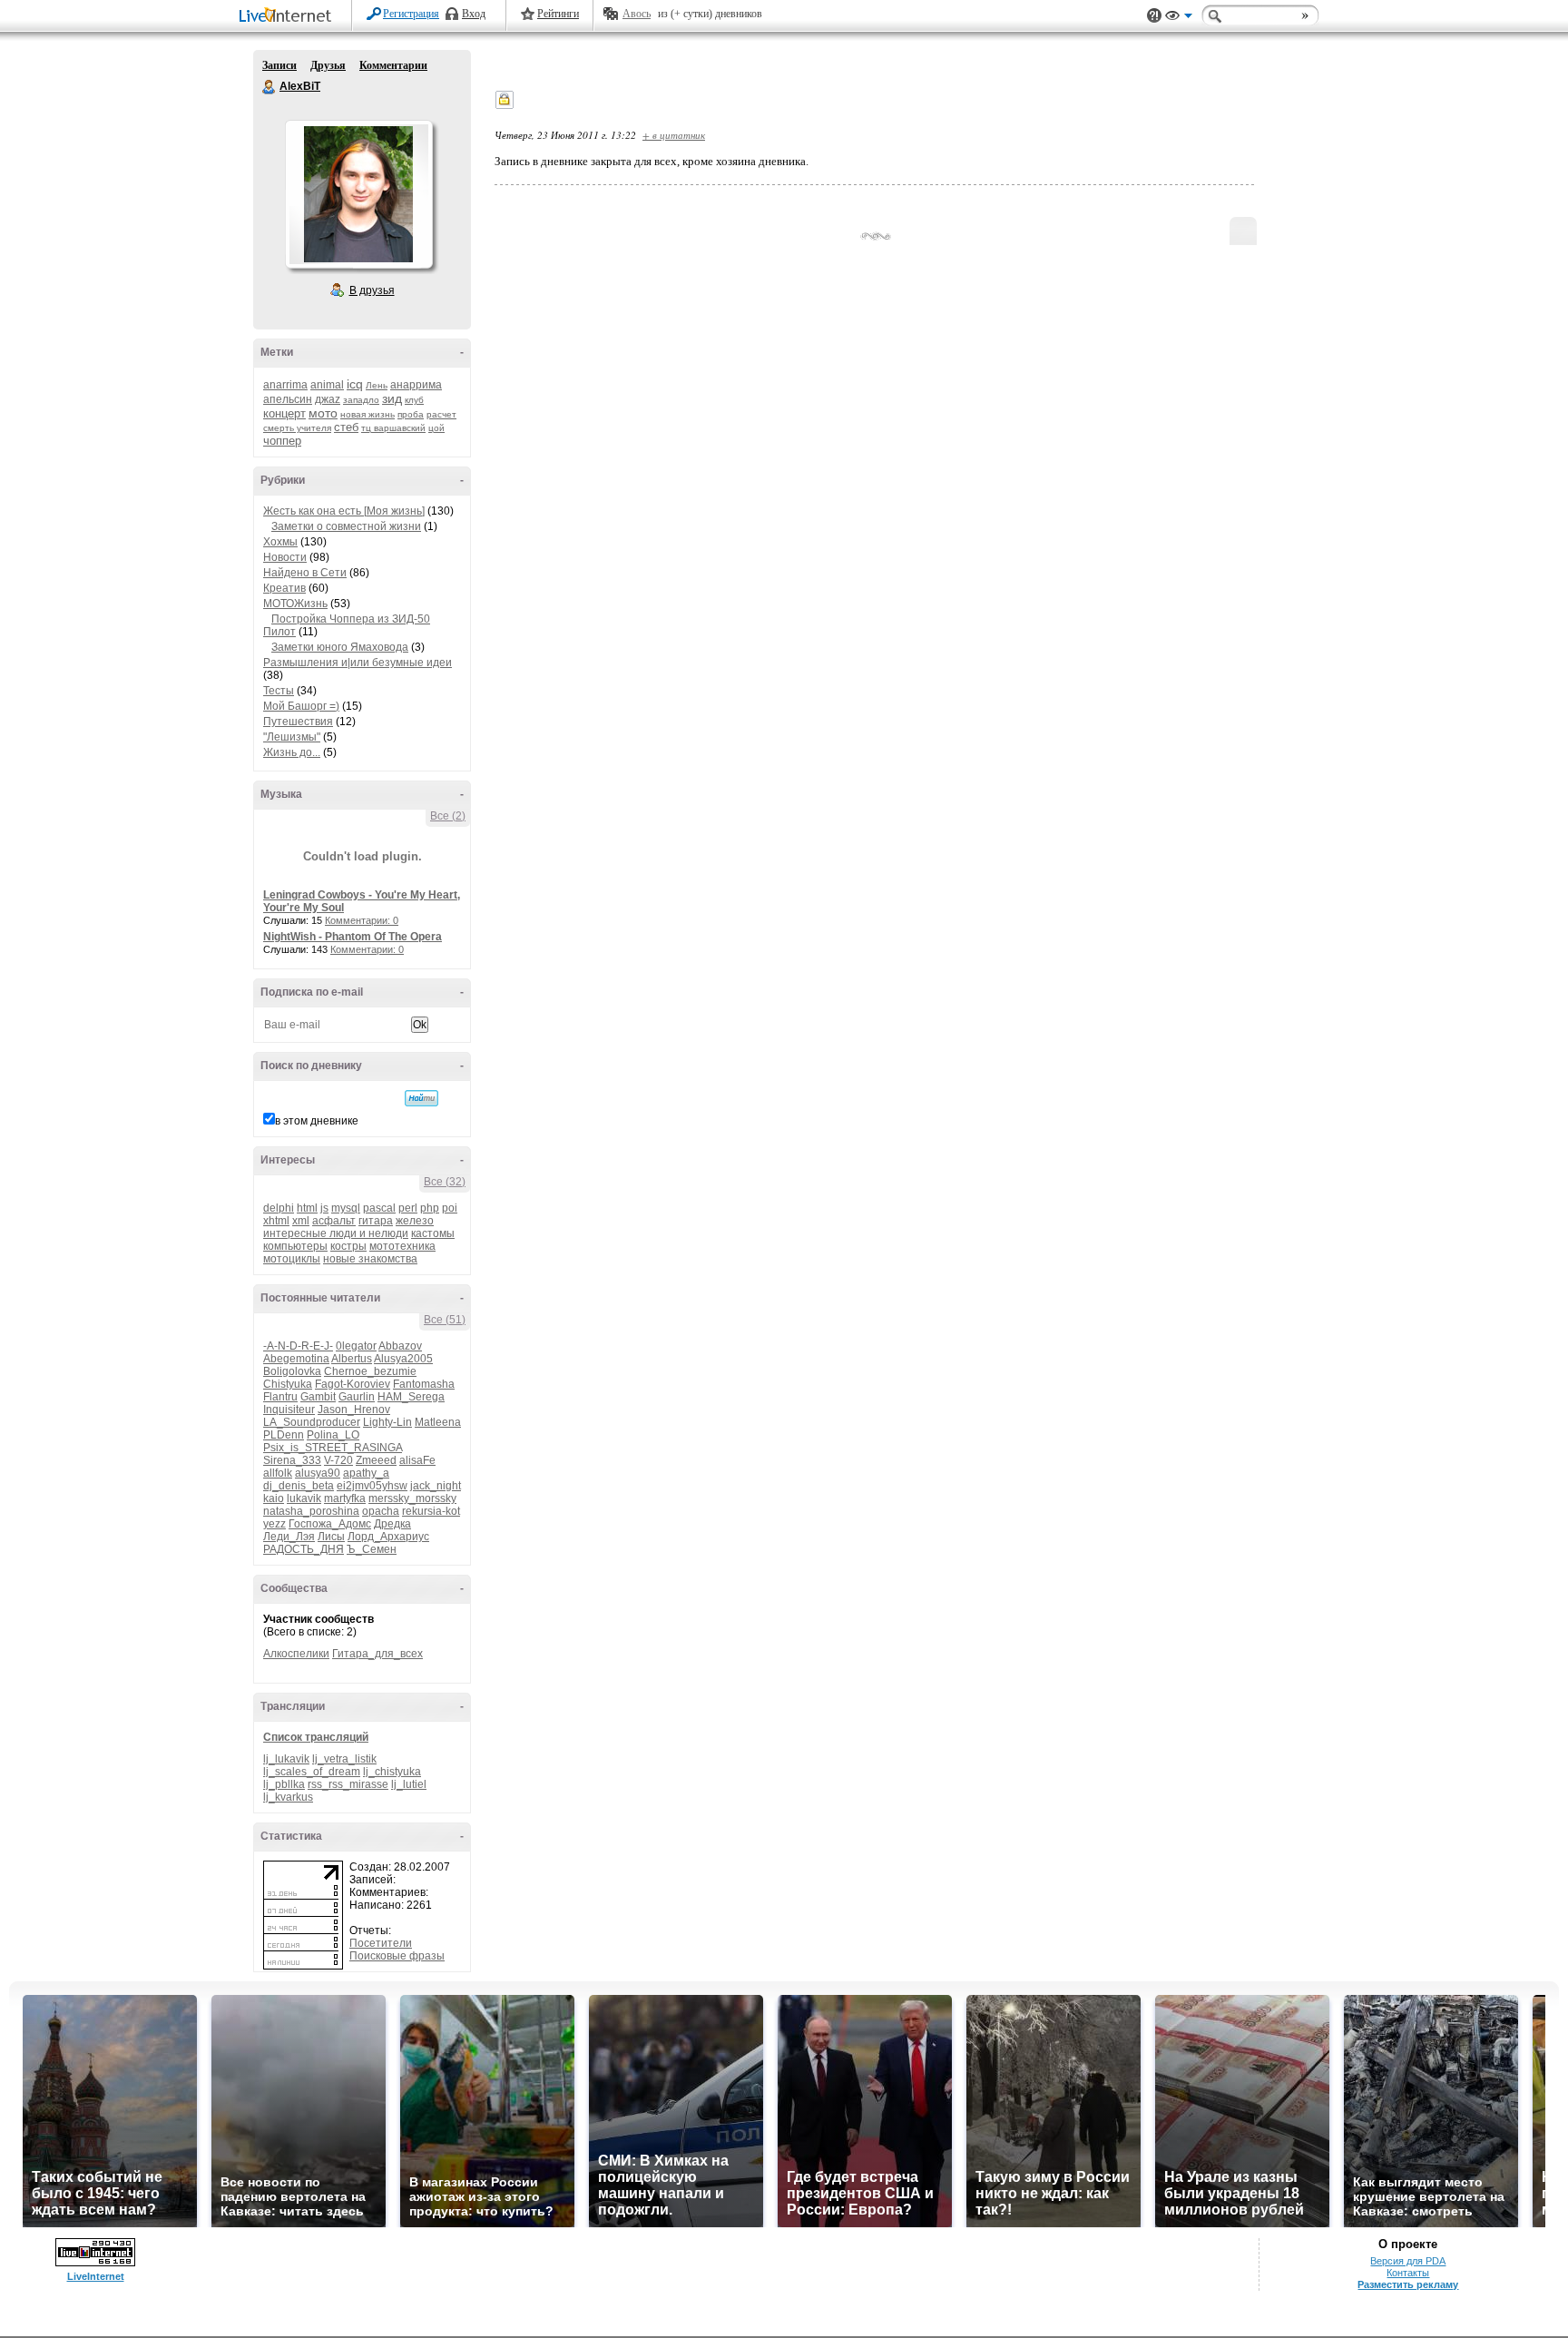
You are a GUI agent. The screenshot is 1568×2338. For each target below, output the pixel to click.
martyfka (345, 1498)
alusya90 (318, 1473)
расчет (441, 414)
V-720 (338, 1460)
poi (450, 1208)
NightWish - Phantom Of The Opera (353, 937)
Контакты (1408, 2273)
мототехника (402, 1246)
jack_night (436, 1486)
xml (301, 1221)
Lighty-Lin (387, 1422)
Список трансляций (316, 1737)
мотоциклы (292, 1259)
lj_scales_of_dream (312, 1772)
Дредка (392, 1524)
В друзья (372, 290)
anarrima (285, 385)
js (324, 1208)
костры (348, 1246)
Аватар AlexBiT (358, 194)
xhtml (276, 1221)
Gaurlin (357, 1397)
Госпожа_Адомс (330, 1524)
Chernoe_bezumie (370, 1371)
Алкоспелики (296, 1654)
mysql (346, 1208)
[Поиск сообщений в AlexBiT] (421, 1098)
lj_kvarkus (288, 1797)
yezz (274, 1524)
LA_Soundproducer (312, 1422)
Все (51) (445, 1320)
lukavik (304, 1498)
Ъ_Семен (372, 1549)
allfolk (278, 1473)
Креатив (284, 588)
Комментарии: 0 (362, 920)
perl (408, 1208)
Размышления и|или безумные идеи (358, 663)
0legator (356, 1346)
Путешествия (298, 722)
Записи (279, 65)
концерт (284, 413)
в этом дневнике (317, 1121)
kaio (274, 1498)
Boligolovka (292, 1371)
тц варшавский (393, 428)
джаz (328, 399)
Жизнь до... (292, 752)
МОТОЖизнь (295, 604)
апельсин (288, 399)
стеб (346, 427)
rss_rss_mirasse (348, 1784)
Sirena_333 (292, 1460)
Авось (637, 14)
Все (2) (448, 816)
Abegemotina (296, 1359)
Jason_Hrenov (354, 1410)
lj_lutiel (409, 1784)
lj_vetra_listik (344, 1759)
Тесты (279, 691)
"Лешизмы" (292, 737)
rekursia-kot (431, 1511)
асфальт (334, 1221)
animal (327, 385)
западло (361, 400)
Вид (1179, 18)
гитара (376, 1221)
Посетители (381, 1943)
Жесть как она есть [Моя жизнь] (344, 511)
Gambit (318, 1397)
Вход (474, 14)
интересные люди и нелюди (336, 1233)
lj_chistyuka (392, 1772)
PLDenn (284, 1435)
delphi (279, 1208)
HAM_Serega (411, 1397)
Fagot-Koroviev (353, 1384)
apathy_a (366, 1473)
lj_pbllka (284, 1784)
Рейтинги (558, 14)
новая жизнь (367, 414)
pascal (379, 1208)
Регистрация (411, 14)
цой (436, 428)
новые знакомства (370, 1259)
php (430, 1208)
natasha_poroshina (311, 1511)
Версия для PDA (1408, 2261)
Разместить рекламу (1408, 2284)
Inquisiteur (289, 1410)
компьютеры (295, 1246)
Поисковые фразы (397, 1956)
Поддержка (1154, 16)
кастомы (433, 1233)
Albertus (352, 1359)
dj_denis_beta (299, 1486)
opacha (381, 1511)
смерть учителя (297, 428)
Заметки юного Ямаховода (340, 647)
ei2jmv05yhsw (372, 1486)
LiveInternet (289, 17)
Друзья (328, 65)
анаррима (416, 385)
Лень (377, 385)
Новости (285, 557)
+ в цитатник (674, 135)
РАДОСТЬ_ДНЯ (304, 1549)
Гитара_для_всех (377, 1654)
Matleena (438, 1422)
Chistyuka (288, 1384)
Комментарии (393, 65)
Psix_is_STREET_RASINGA (333, 1448)
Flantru (280, 1397)
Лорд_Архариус (388, 1537)
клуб (414, 400)
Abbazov (400, 1346)
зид (392, 398)
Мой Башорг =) (301, 706)
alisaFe (417, 1460)
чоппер (282, 441)
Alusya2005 (403, 1359)
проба (411, 414)
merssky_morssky (412, 1498)
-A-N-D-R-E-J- (298, 1346)
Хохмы (280, 542)
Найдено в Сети (305, 573)
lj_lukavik (286, 1759)
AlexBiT (269, 87)
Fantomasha (424, 1384)
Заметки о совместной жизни (346, 526)
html (307, 1208)
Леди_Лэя (289, 1537)
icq (355, 384)
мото (323, 413)
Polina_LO (333, 1435)
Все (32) (445, 1182)
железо (415, 1221)
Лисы (331, 1537)
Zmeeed (376, 1460)
